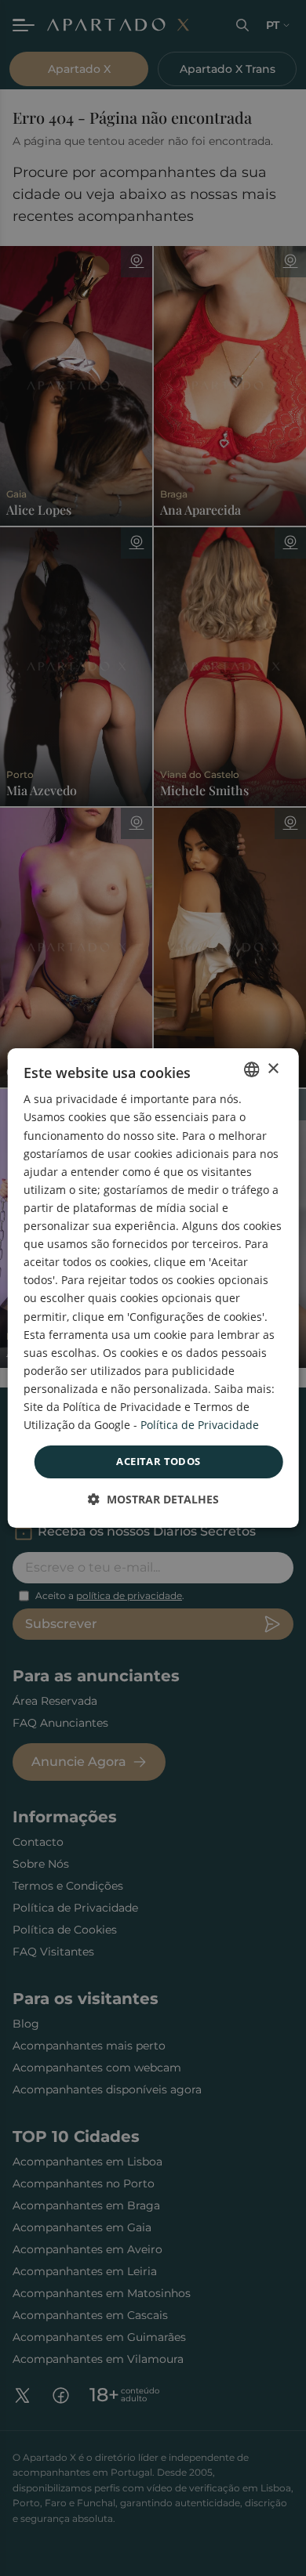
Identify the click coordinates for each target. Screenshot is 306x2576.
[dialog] (153, 1288)
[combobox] (251, 1069)
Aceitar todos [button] (158, 1461)
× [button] (273, 1069)
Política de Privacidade (200, 1425)
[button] (153, 1499)
